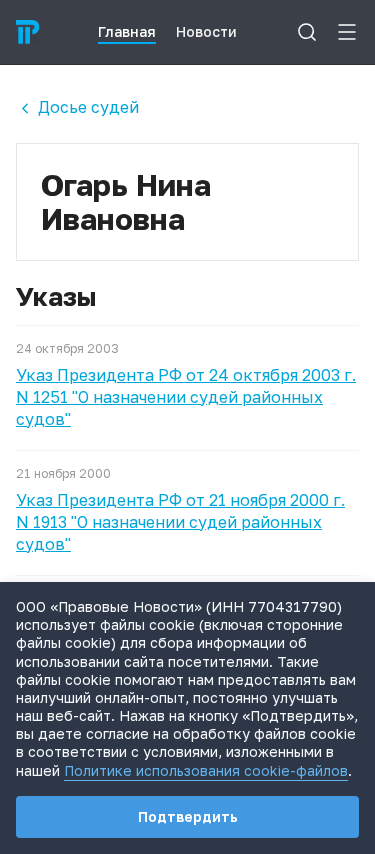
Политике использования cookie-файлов (206, 770)
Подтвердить (188, 816)
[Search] (307, 32)
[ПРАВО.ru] (28, 32)
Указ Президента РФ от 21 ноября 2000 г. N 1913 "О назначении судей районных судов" (180, 522)
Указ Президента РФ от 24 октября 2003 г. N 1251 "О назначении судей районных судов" (186, 397)
